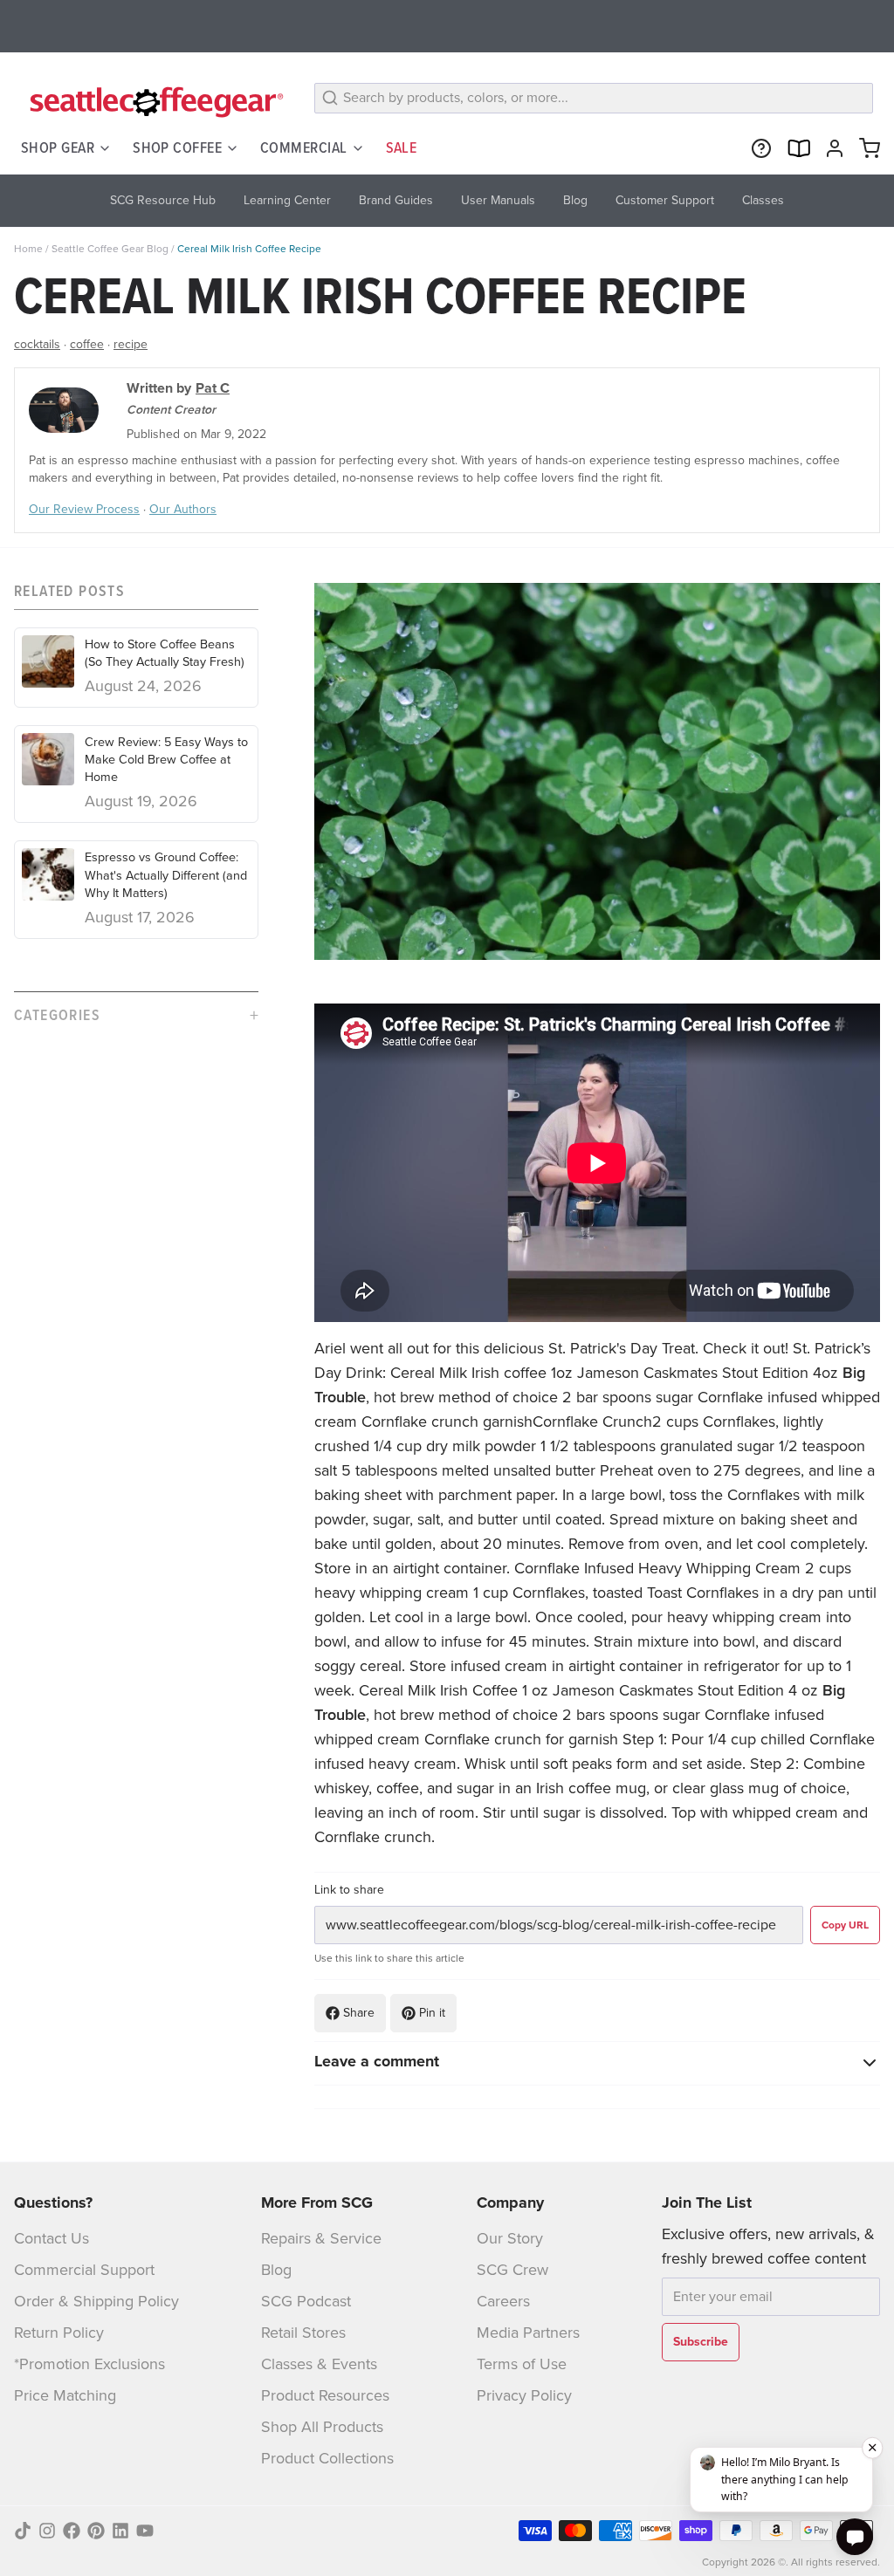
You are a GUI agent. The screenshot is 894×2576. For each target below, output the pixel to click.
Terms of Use (522, 2364)
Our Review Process (84, 509)
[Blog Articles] (794, 148)
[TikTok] (23, 2531)
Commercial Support (84, 2270)
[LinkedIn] (120, 2531)
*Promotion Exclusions (89, 2364)
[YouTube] (145, 2531)
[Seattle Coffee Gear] (154, 101)
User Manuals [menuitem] (498, 200)
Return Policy (59, 2333)
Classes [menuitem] (763, 200)
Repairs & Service (321, 2238)
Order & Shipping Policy (96, 2301)
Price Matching (65, 2395)
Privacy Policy (524, 2395)
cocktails (37, 344)
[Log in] (831, 148)
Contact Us (52, 2238)
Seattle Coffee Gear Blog (110, 249)
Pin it (432, 2013)
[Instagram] (47, 2531)
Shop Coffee (177, 147)
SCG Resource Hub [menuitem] (163, 200)
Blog (276, 2270)
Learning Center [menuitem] (287, 200)
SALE (402, 147)
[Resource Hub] (758, 148)
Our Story (510, 2238)
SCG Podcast (306, 2301)
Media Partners (528, 2333)
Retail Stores (303, 2333)
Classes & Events (319, 2364)
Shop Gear (58, 147)
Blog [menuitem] (575, 200)
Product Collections (327, 2458)
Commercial (304, 147)
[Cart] (866, 148)
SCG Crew (512, 2270)
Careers (503, 2301)
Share (359, 2013)
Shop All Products (322, 2427)
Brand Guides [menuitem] (396, 200)
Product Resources (325, 2395)
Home (28, 249)
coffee (87, 344)
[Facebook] (72, 2531)
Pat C (213, 388)
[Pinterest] (96, 2531)
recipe (131, 344)
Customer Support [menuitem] (665, 200)
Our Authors (183, 509)
